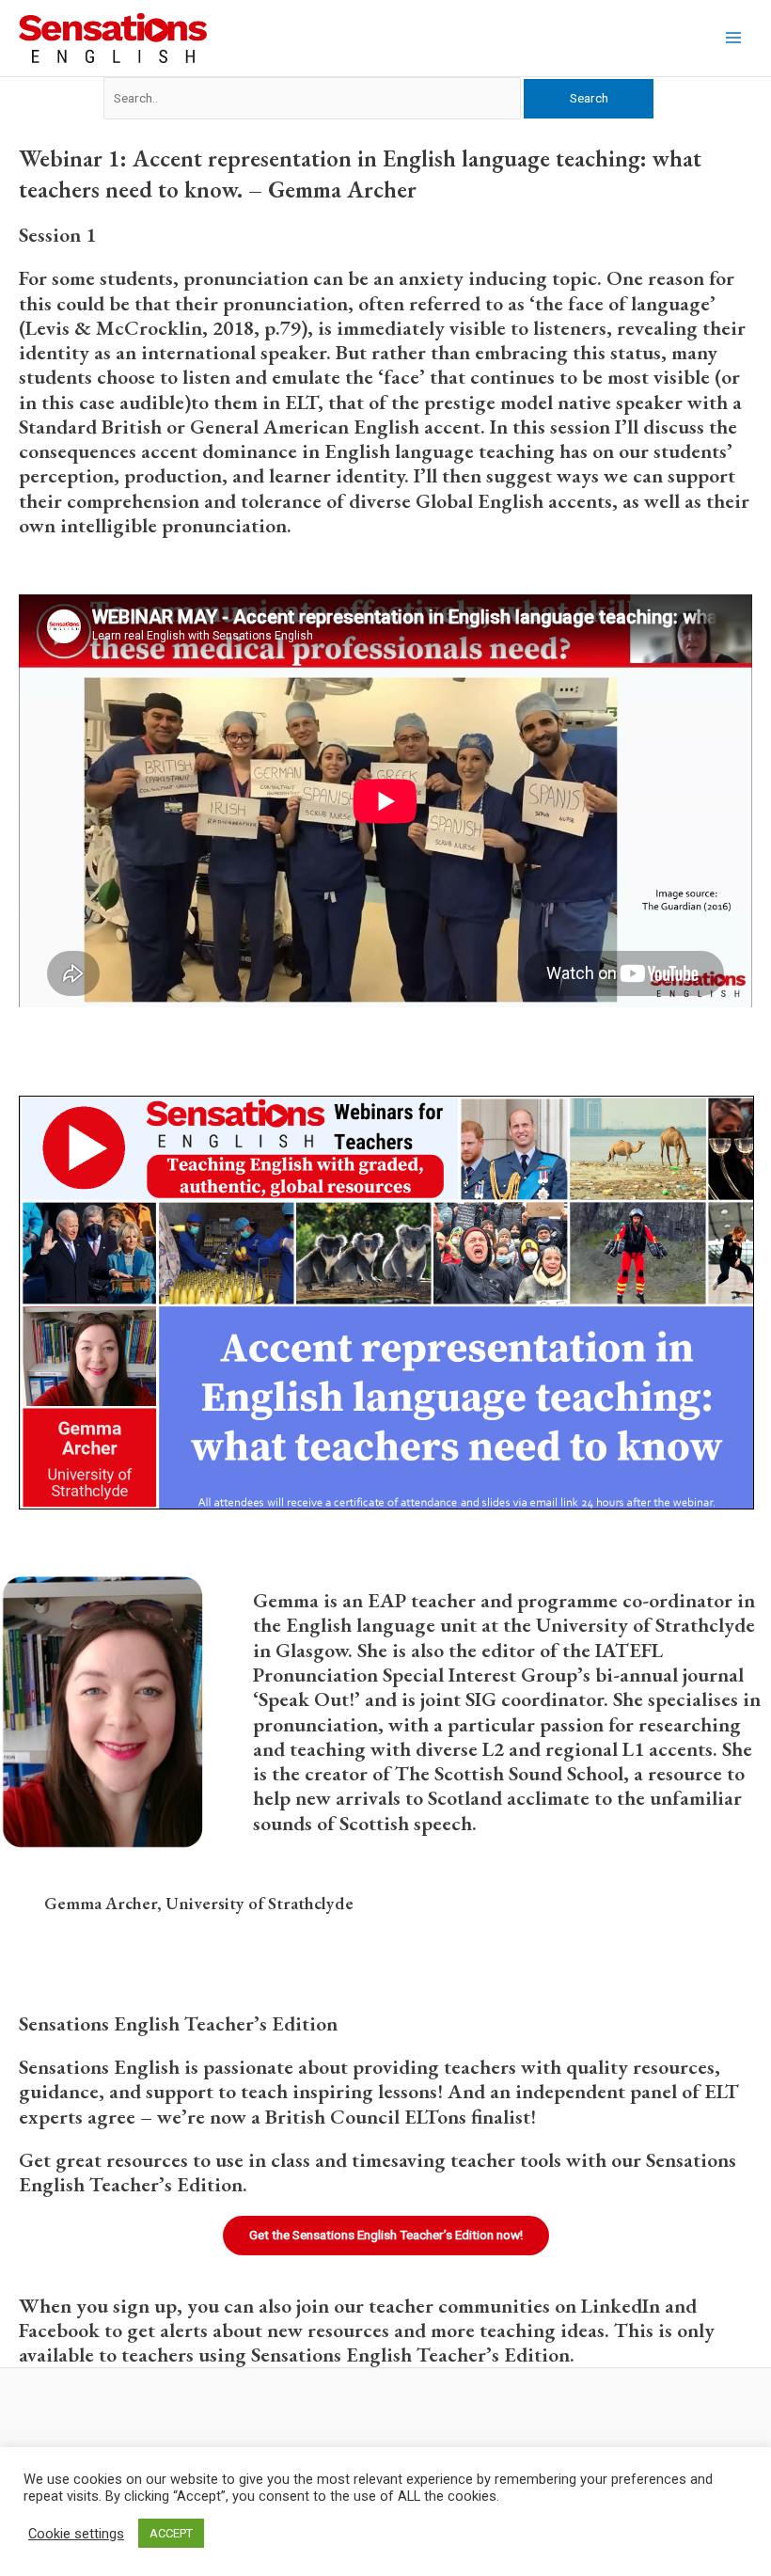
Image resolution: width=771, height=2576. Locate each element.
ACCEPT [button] (171, 2533)
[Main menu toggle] (734, 38)
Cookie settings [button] (76, 2534)
